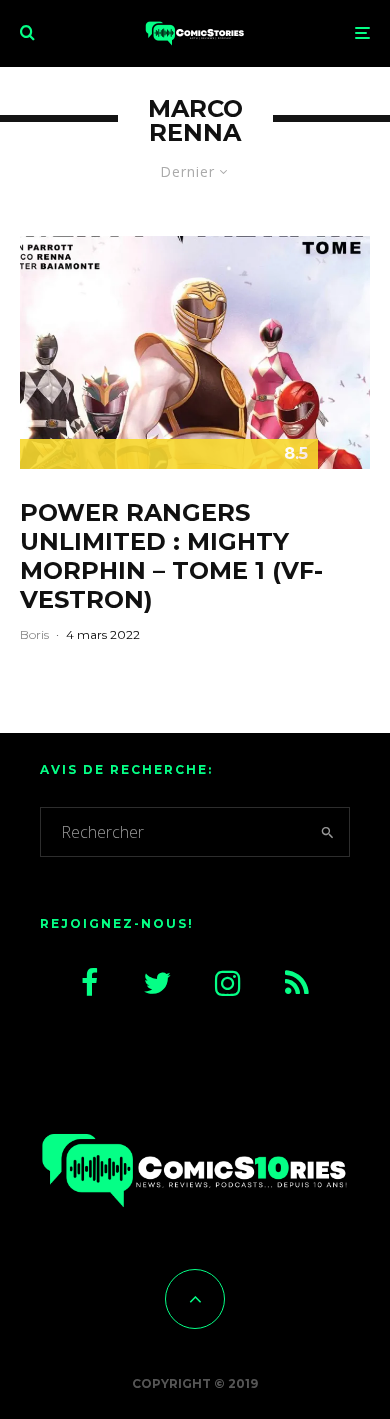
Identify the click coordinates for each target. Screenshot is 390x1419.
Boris (34, 634)
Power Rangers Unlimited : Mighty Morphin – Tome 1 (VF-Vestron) (171, 556)
